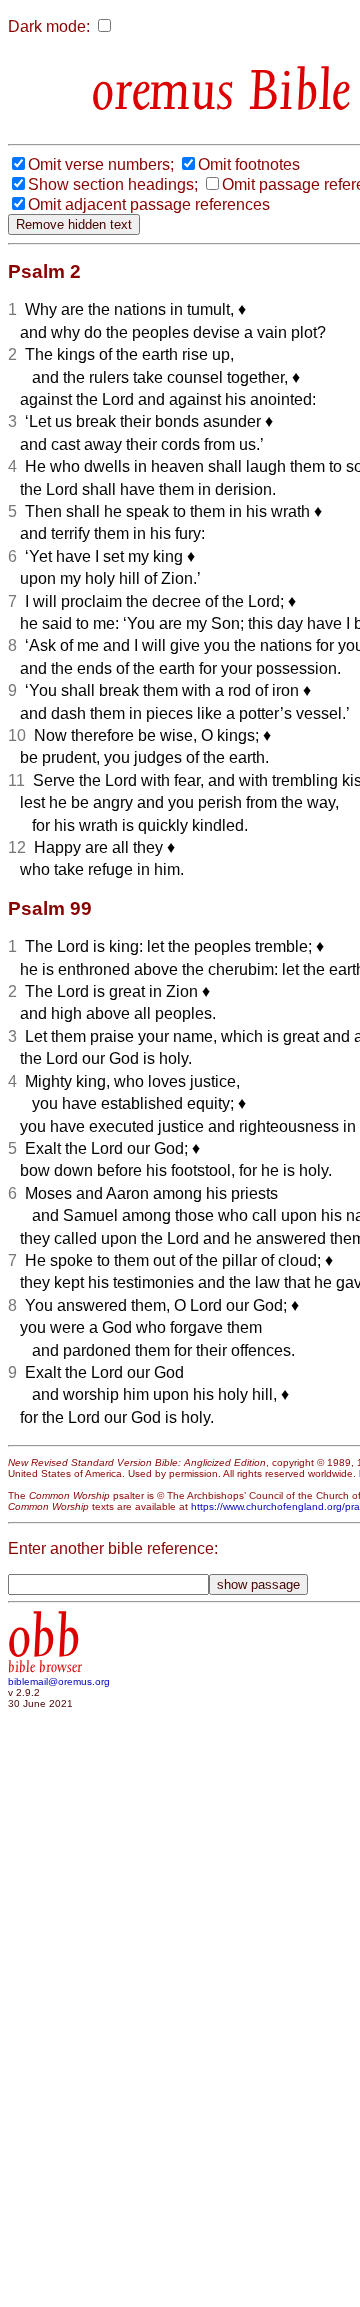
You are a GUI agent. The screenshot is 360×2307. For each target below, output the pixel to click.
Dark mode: (49, 26)
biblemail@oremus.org (59, 1681)
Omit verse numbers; (101, 164)
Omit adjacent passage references (149, 204)
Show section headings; (113, 184)
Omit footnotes (249, 164)
